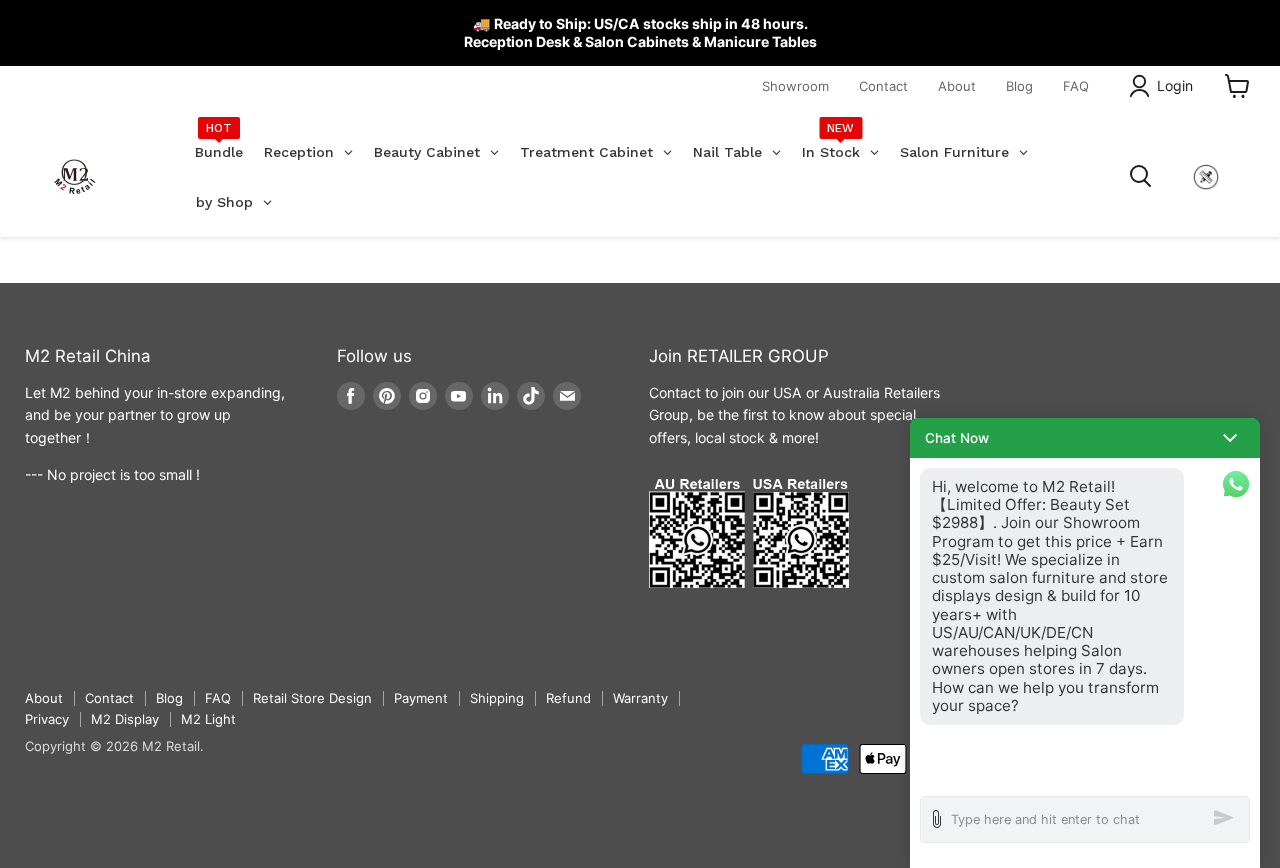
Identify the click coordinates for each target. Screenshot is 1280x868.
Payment (421, 698)
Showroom (795, 86)
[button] (1085, 438)
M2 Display (125, 719)
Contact (883, 86)
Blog (1019, 86)
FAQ (1076, 86)
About (957, 86)
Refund (568, 698)
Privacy (47, 719)
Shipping (497, 698)
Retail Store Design (312, 698)
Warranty (640, 698)
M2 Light (208, 719)
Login (1175, 85)
